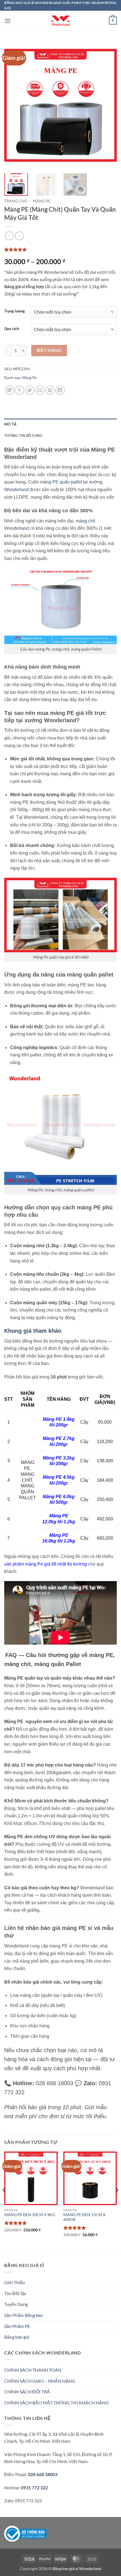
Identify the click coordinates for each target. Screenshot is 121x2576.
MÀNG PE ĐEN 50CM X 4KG (30, 2215)
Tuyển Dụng (16, 2304)
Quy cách (12, 329)
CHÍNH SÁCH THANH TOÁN (33, 2370)
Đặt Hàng (49, 350)
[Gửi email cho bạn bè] (40, 390)
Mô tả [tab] (10, 424)
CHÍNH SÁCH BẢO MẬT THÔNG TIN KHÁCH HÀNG (57, 2403)
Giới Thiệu (15, 2282)
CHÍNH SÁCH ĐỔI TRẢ (27, 2392)
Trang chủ (16, 201)
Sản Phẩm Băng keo (23, 2315)
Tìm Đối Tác (15, 2293)
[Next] (107, 105)
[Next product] (9, 236)
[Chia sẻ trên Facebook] (20, 390)
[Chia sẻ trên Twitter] (30, 390)
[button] (8, 21)
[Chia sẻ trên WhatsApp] (9, 390)
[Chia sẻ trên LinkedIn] (60, 390)
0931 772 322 (34, 2488)
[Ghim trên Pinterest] (50, 390)
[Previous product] (19, 236)
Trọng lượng (14, 311)
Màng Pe (42, 201)
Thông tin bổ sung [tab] (23, 435)
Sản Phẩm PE (17, 2326)
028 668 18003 (42, 2474)
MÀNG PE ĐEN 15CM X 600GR (84, 2217)
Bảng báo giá (17, 2337)
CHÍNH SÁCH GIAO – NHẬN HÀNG (40, 2381)
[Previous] (14, 105)
